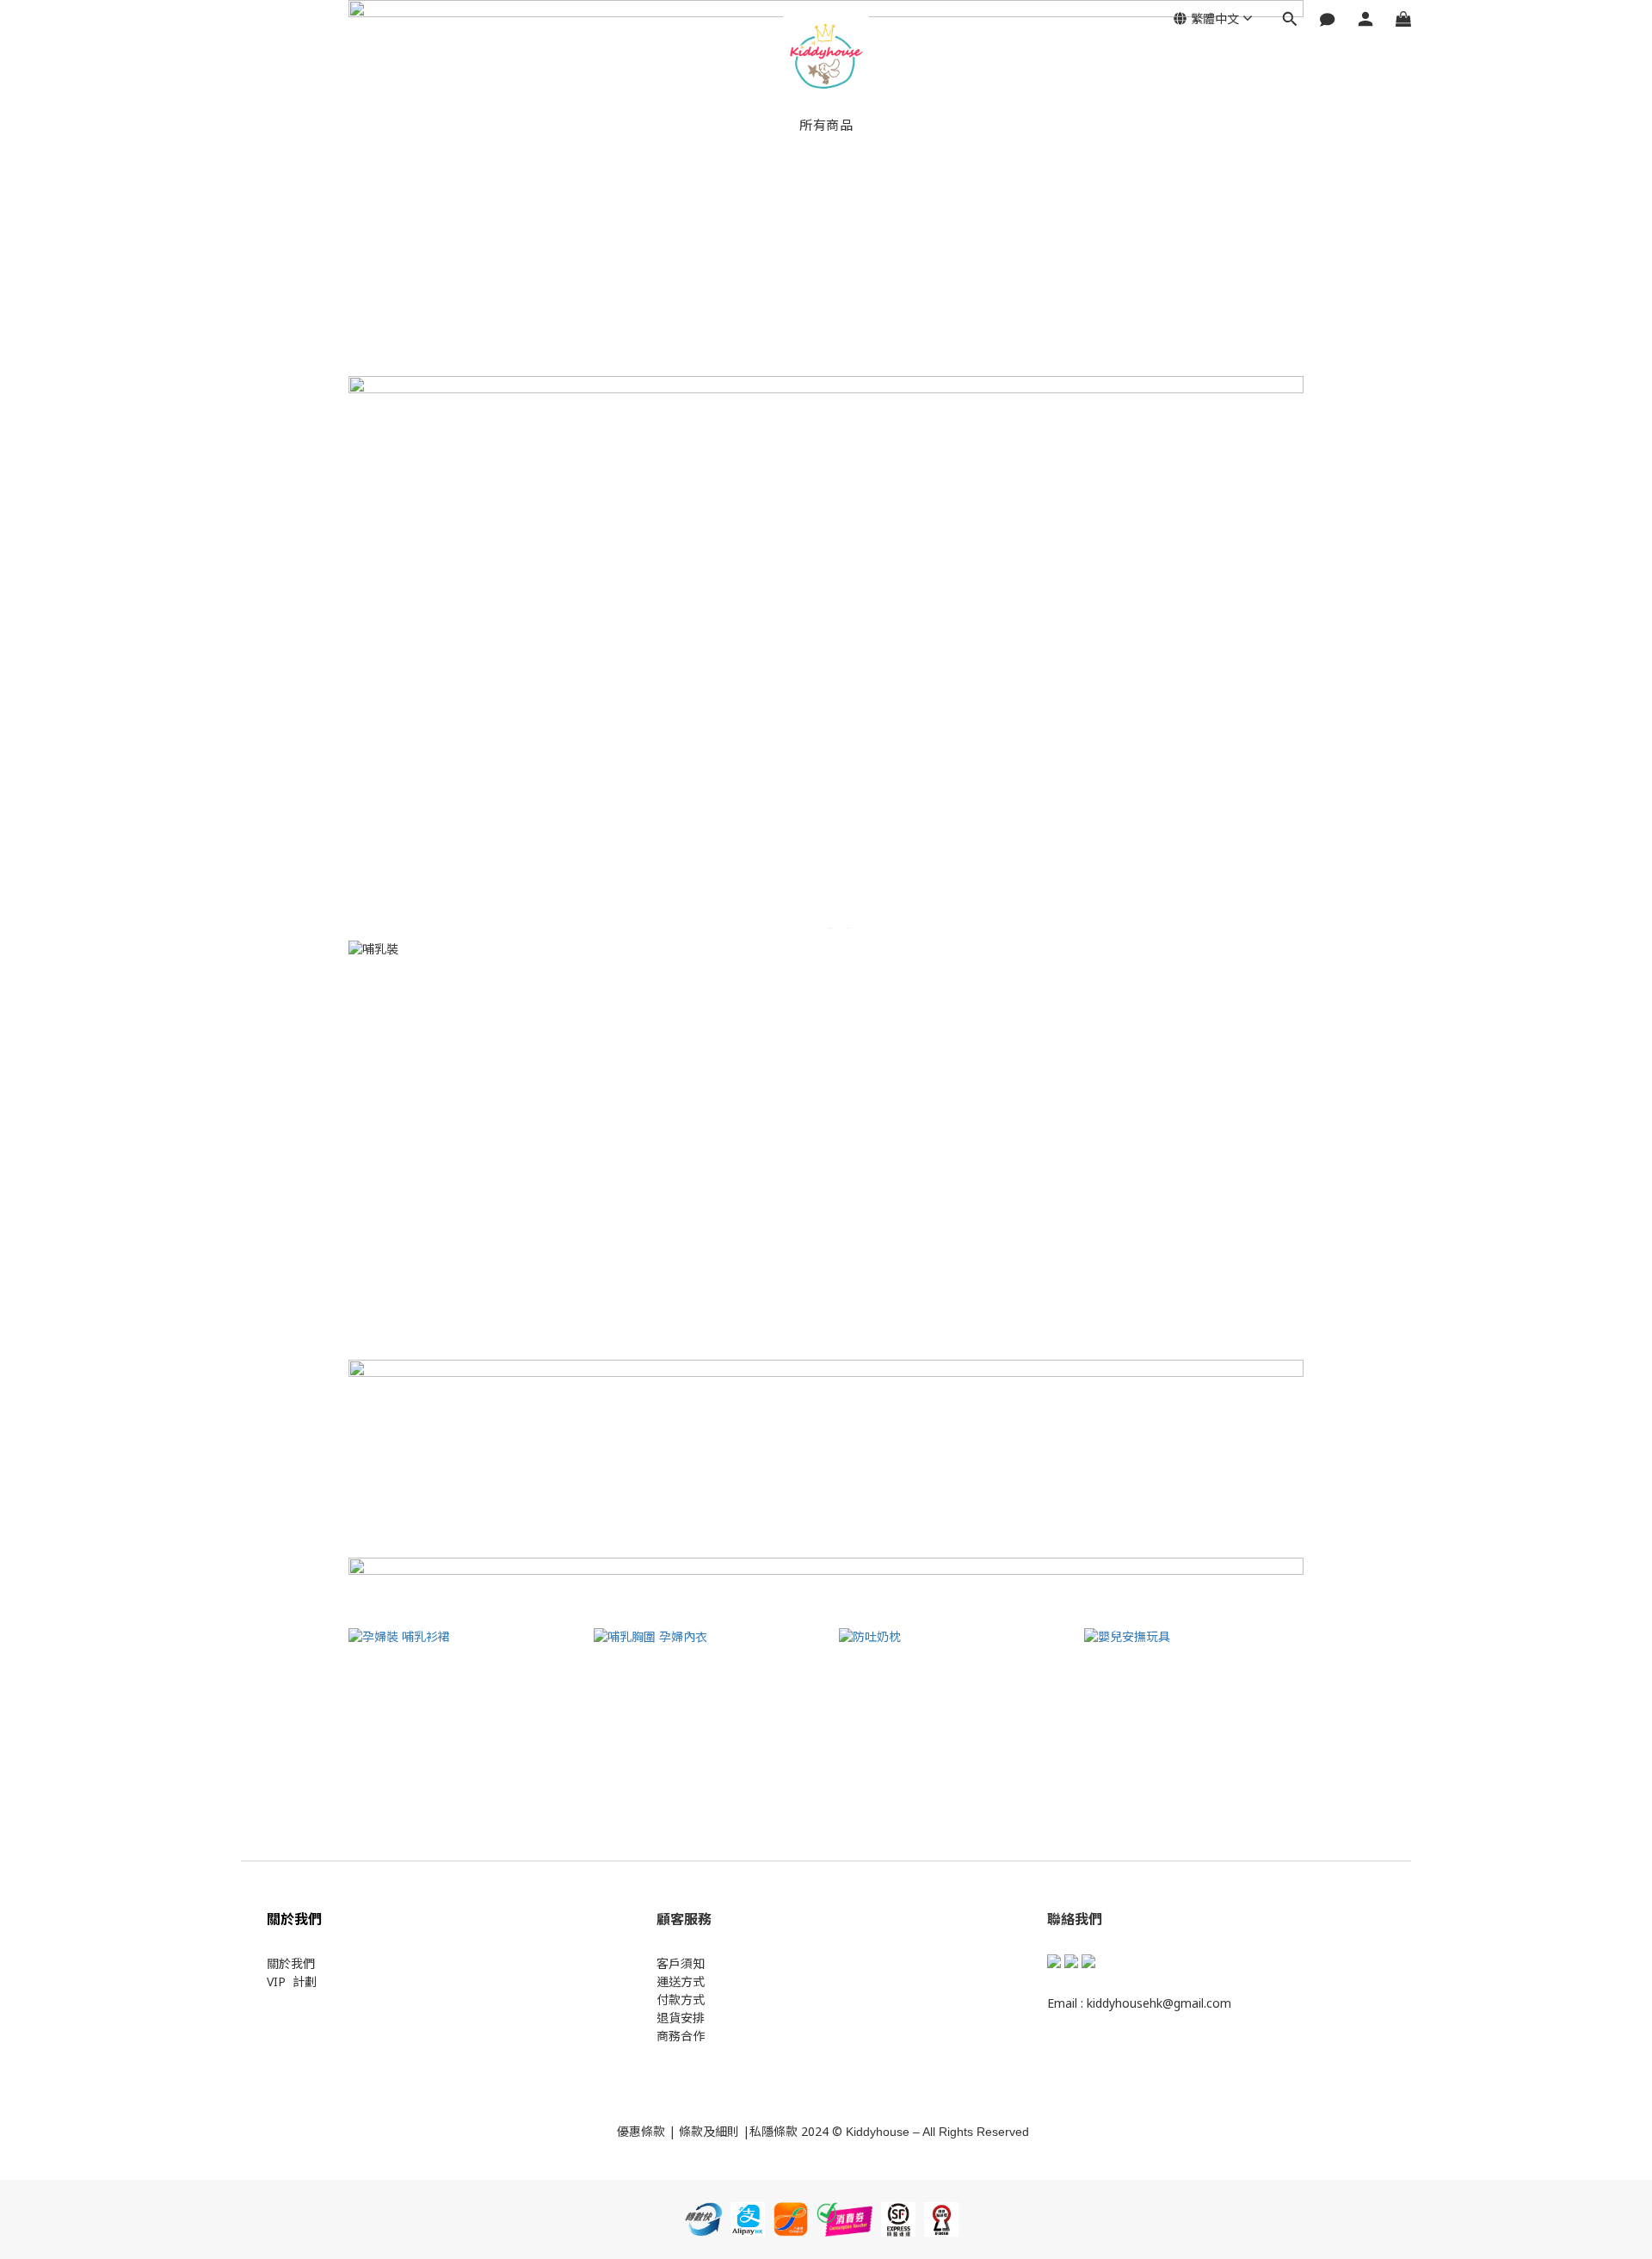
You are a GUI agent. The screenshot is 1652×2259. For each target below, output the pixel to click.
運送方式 (681, 1981)
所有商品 (826, 125)
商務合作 (681, 2036)
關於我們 (291, 1963)
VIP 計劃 (292, 1981)
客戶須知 (681, 1963)
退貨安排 (681, 2018)
